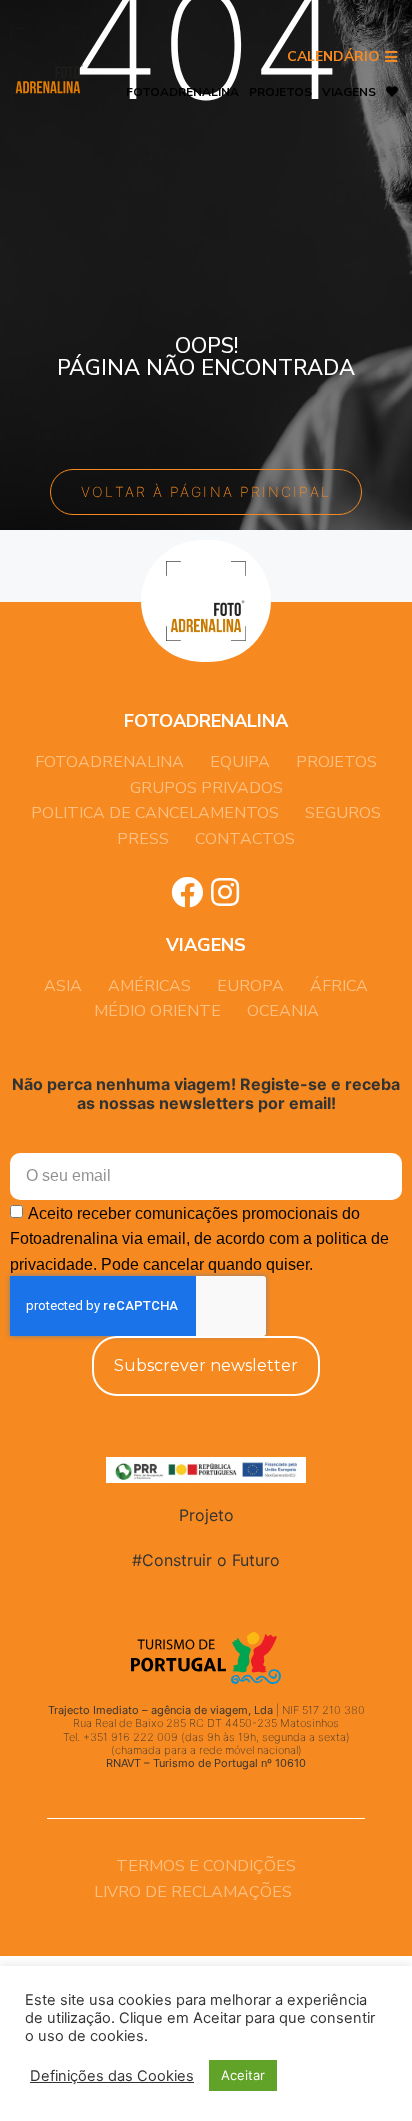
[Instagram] (225, 892)
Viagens (349, 92)
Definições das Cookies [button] (112, 2076)
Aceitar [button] (243, 2075)
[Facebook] (187, 892)
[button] (342, 57)
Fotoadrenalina (182, 92)
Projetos (280, 92)
